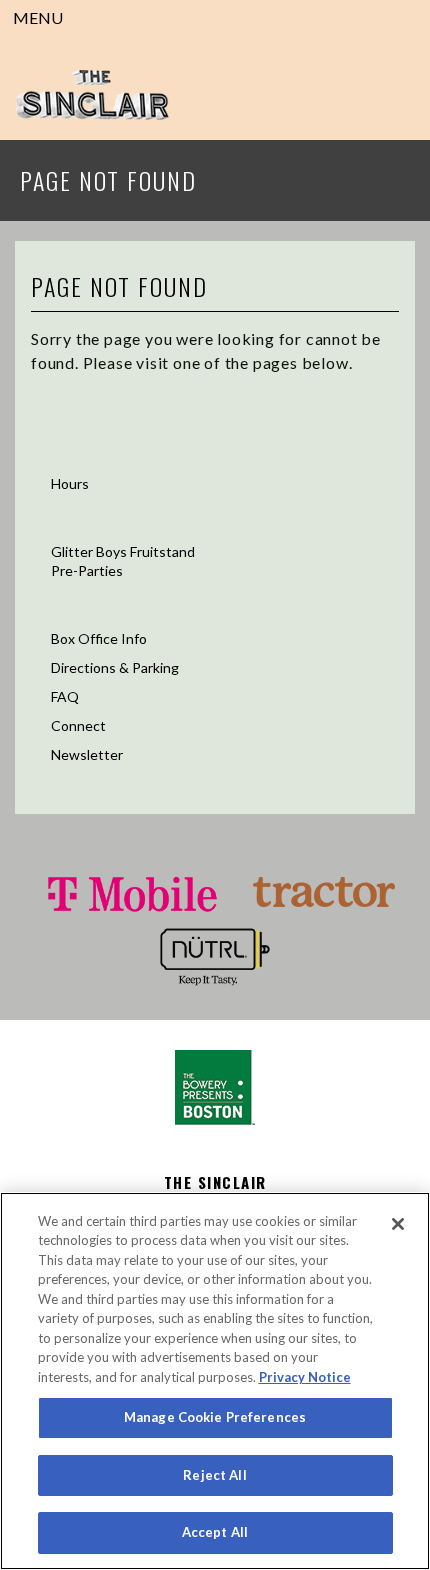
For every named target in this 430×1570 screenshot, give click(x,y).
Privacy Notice (305, 1377)
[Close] (398, 1224)
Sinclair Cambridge (92, 95)
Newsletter (87, 754)
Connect (78, 725)
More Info (66, 608)
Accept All (215, 1532)
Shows (53, 414)
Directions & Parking (115, 667)
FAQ (65, 696)
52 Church (66, 453)
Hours (70, 483)
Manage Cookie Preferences (215, 1417)
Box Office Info (99, 638)
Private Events (80, 521)
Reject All (214, 1475)
